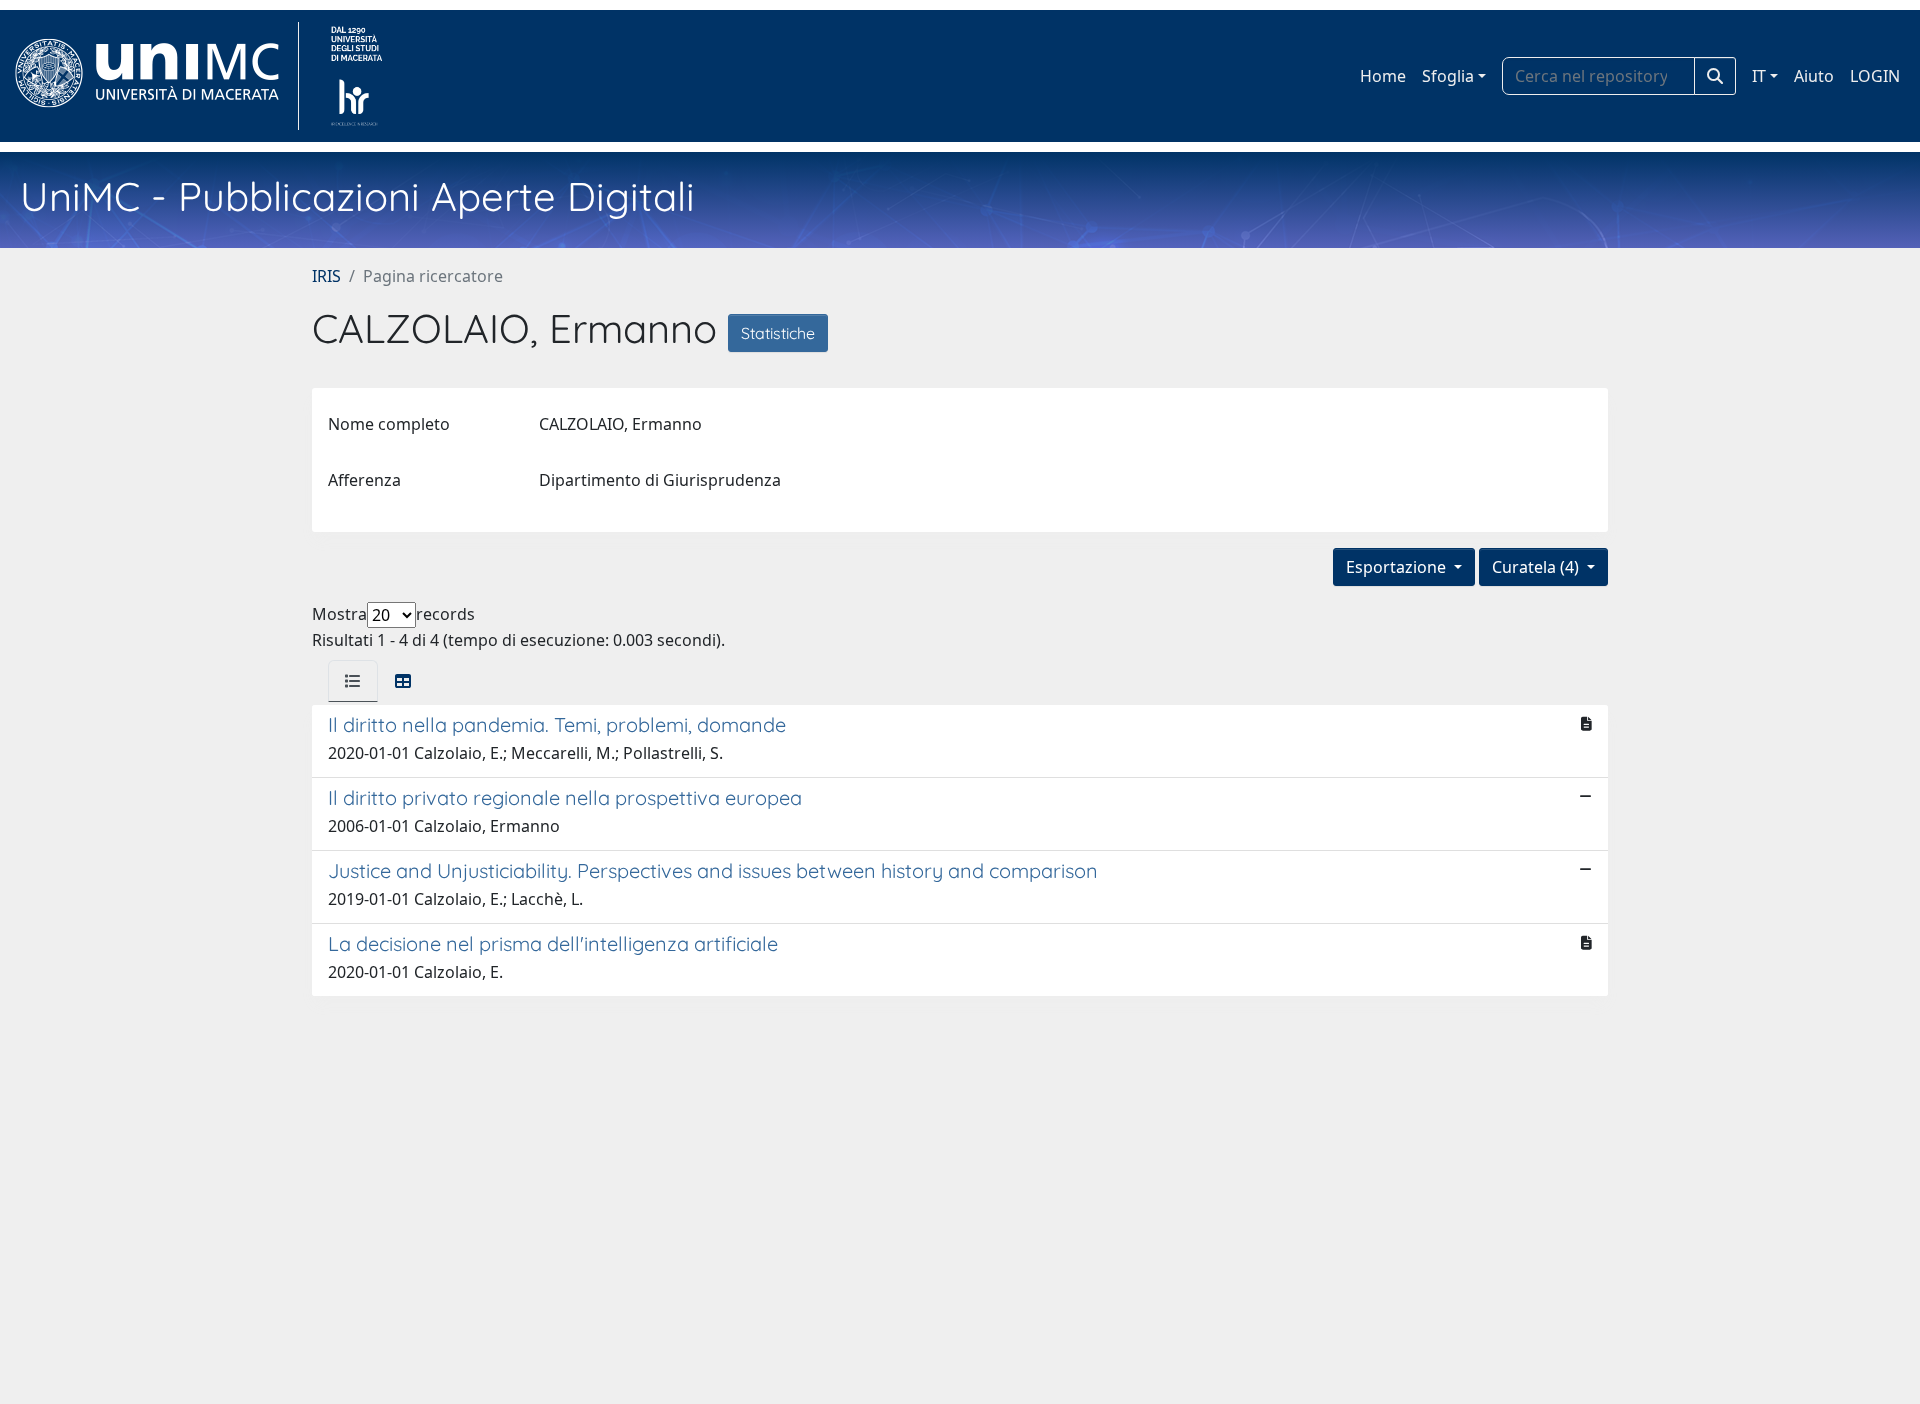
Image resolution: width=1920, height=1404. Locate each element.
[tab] (353, 681)
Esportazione (1398, 567)
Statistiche (778, 333)
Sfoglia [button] (1448, 76)
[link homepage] (155, 76)
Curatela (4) (1537, 567)
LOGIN (1875, 76)
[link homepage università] (356, 76)
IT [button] (1759, 76)
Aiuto (1814, 76)
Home (1383, 76)
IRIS (326, 276)
